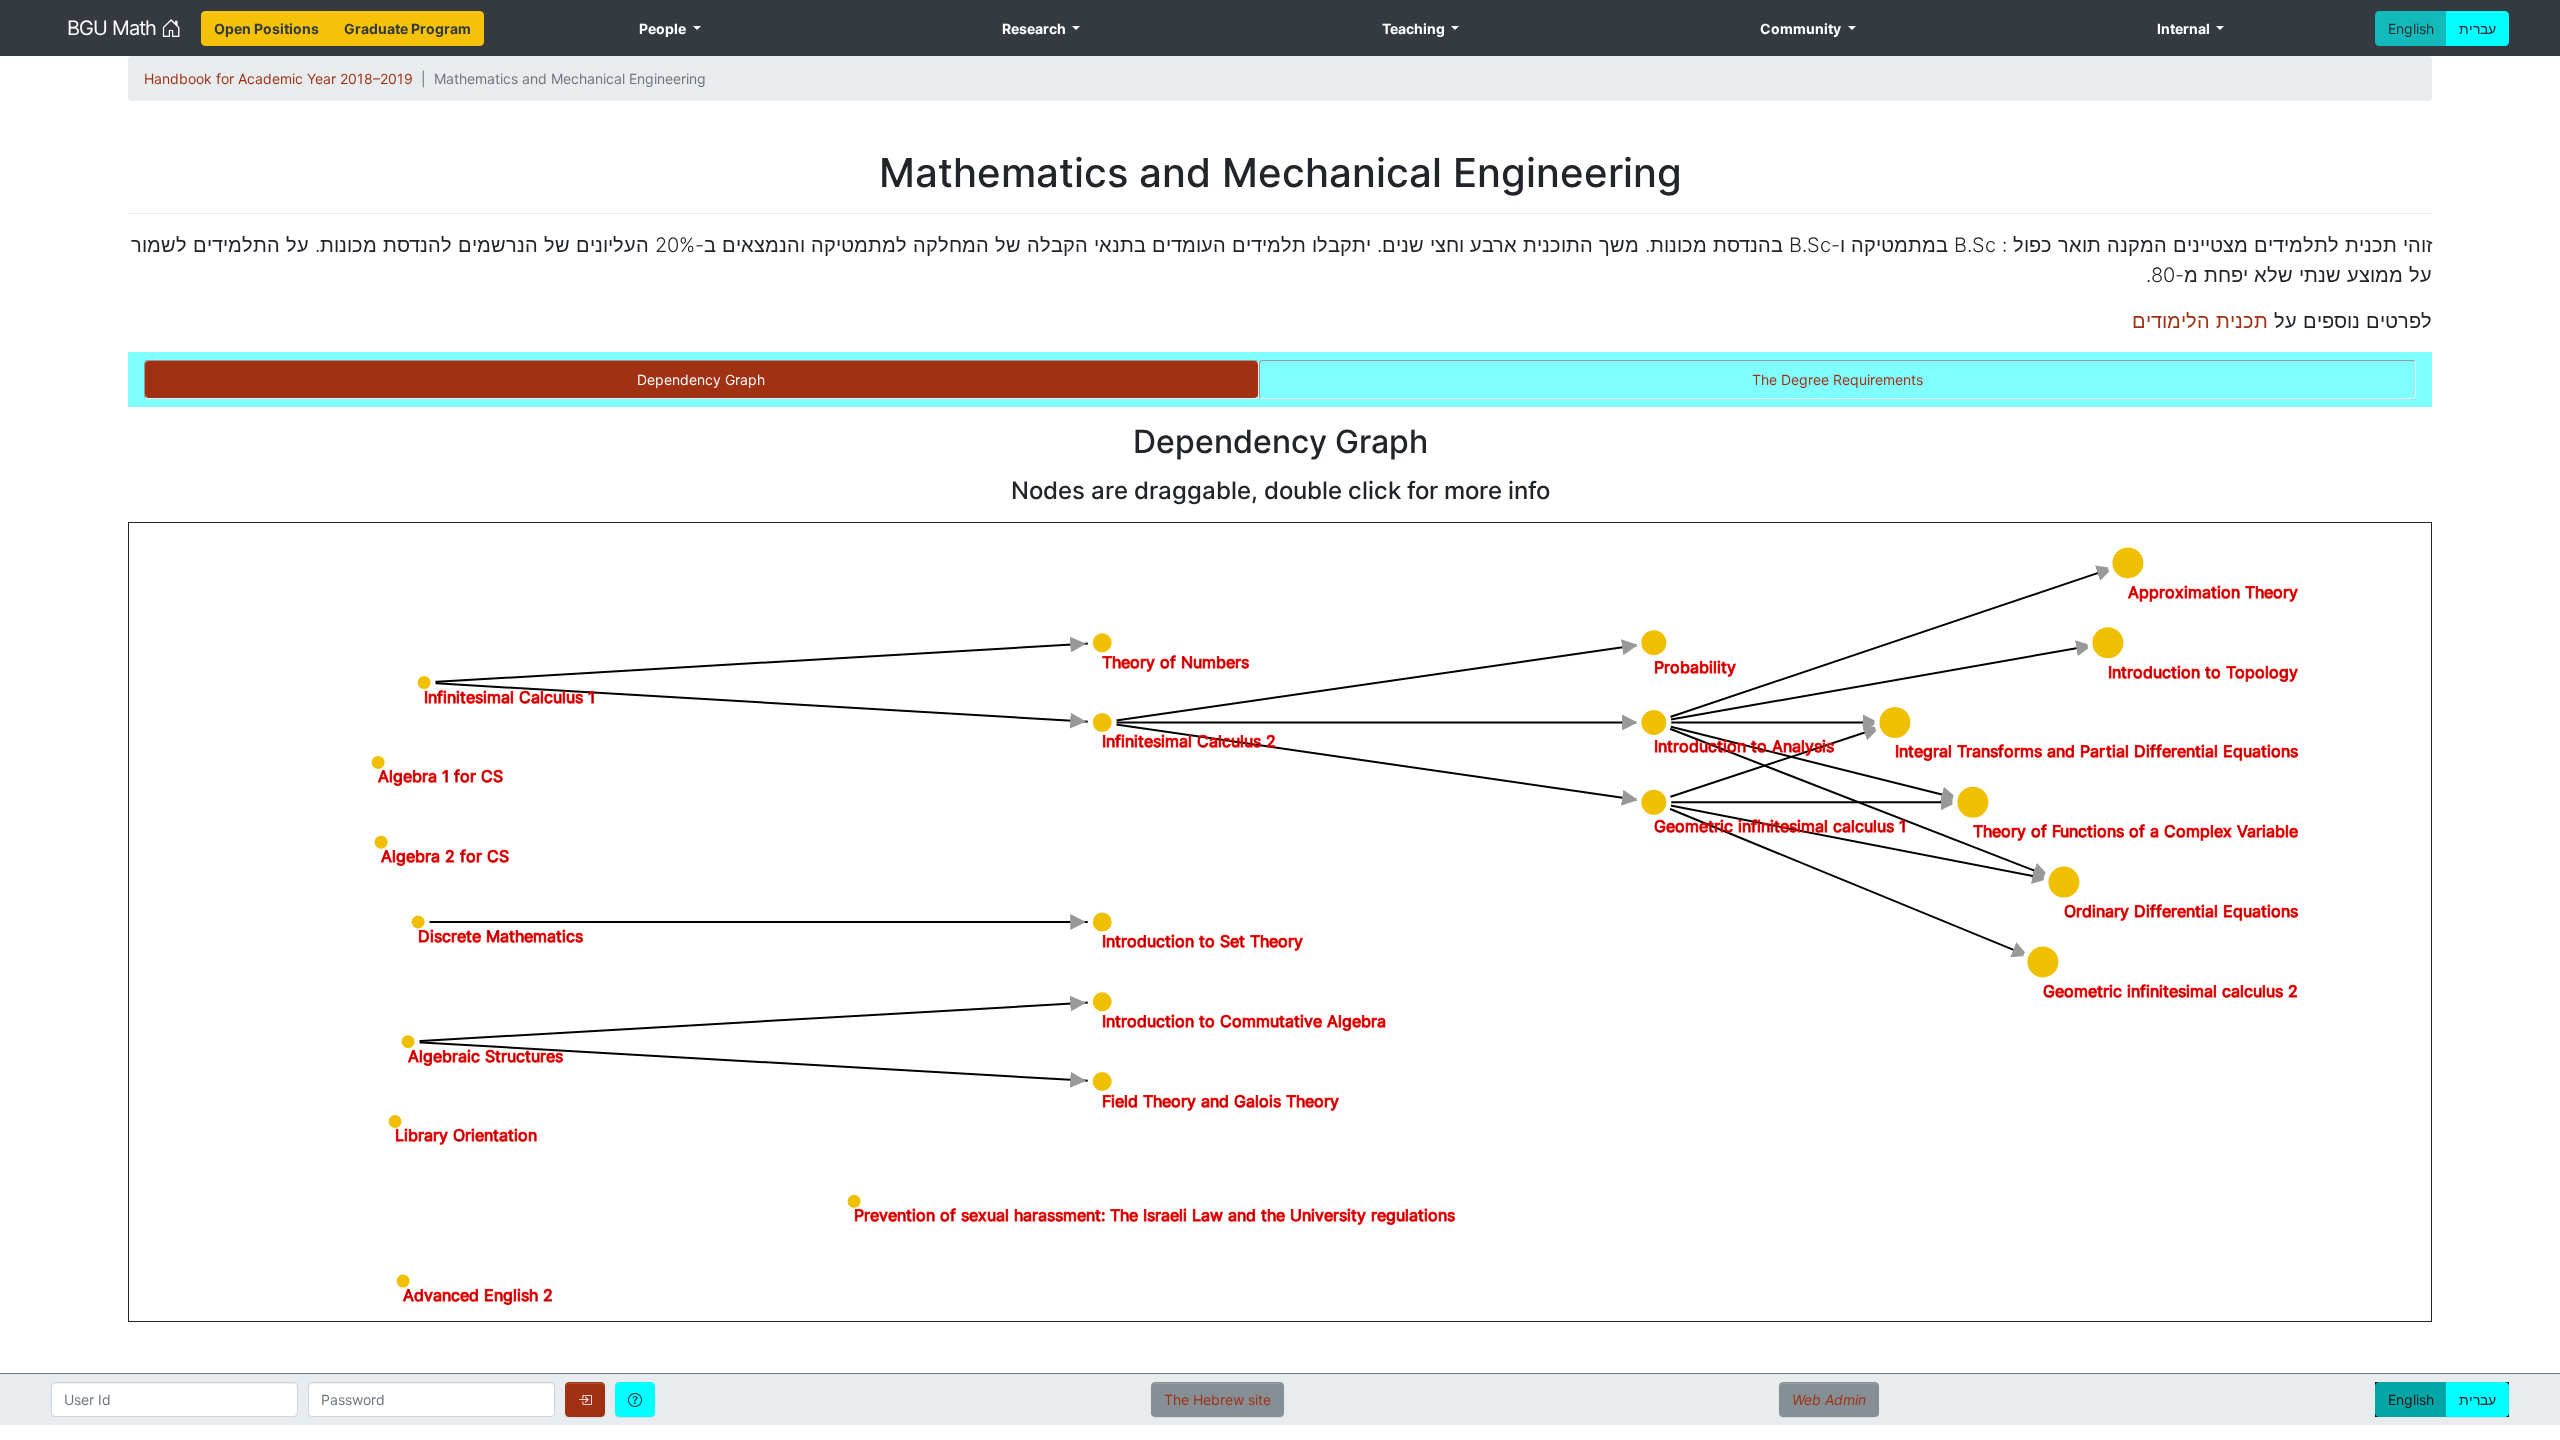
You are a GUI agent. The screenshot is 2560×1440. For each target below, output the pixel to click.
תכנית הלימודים (2200, 321)
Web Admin (1829, 1399)
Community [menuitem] (1802, 28)
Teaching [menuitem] (1415, 28)
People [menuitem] (664, 28)
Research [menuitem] (1035, 28)
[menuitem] (266, 28)
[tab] (701, 379)
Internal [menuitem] (2185, 28)
